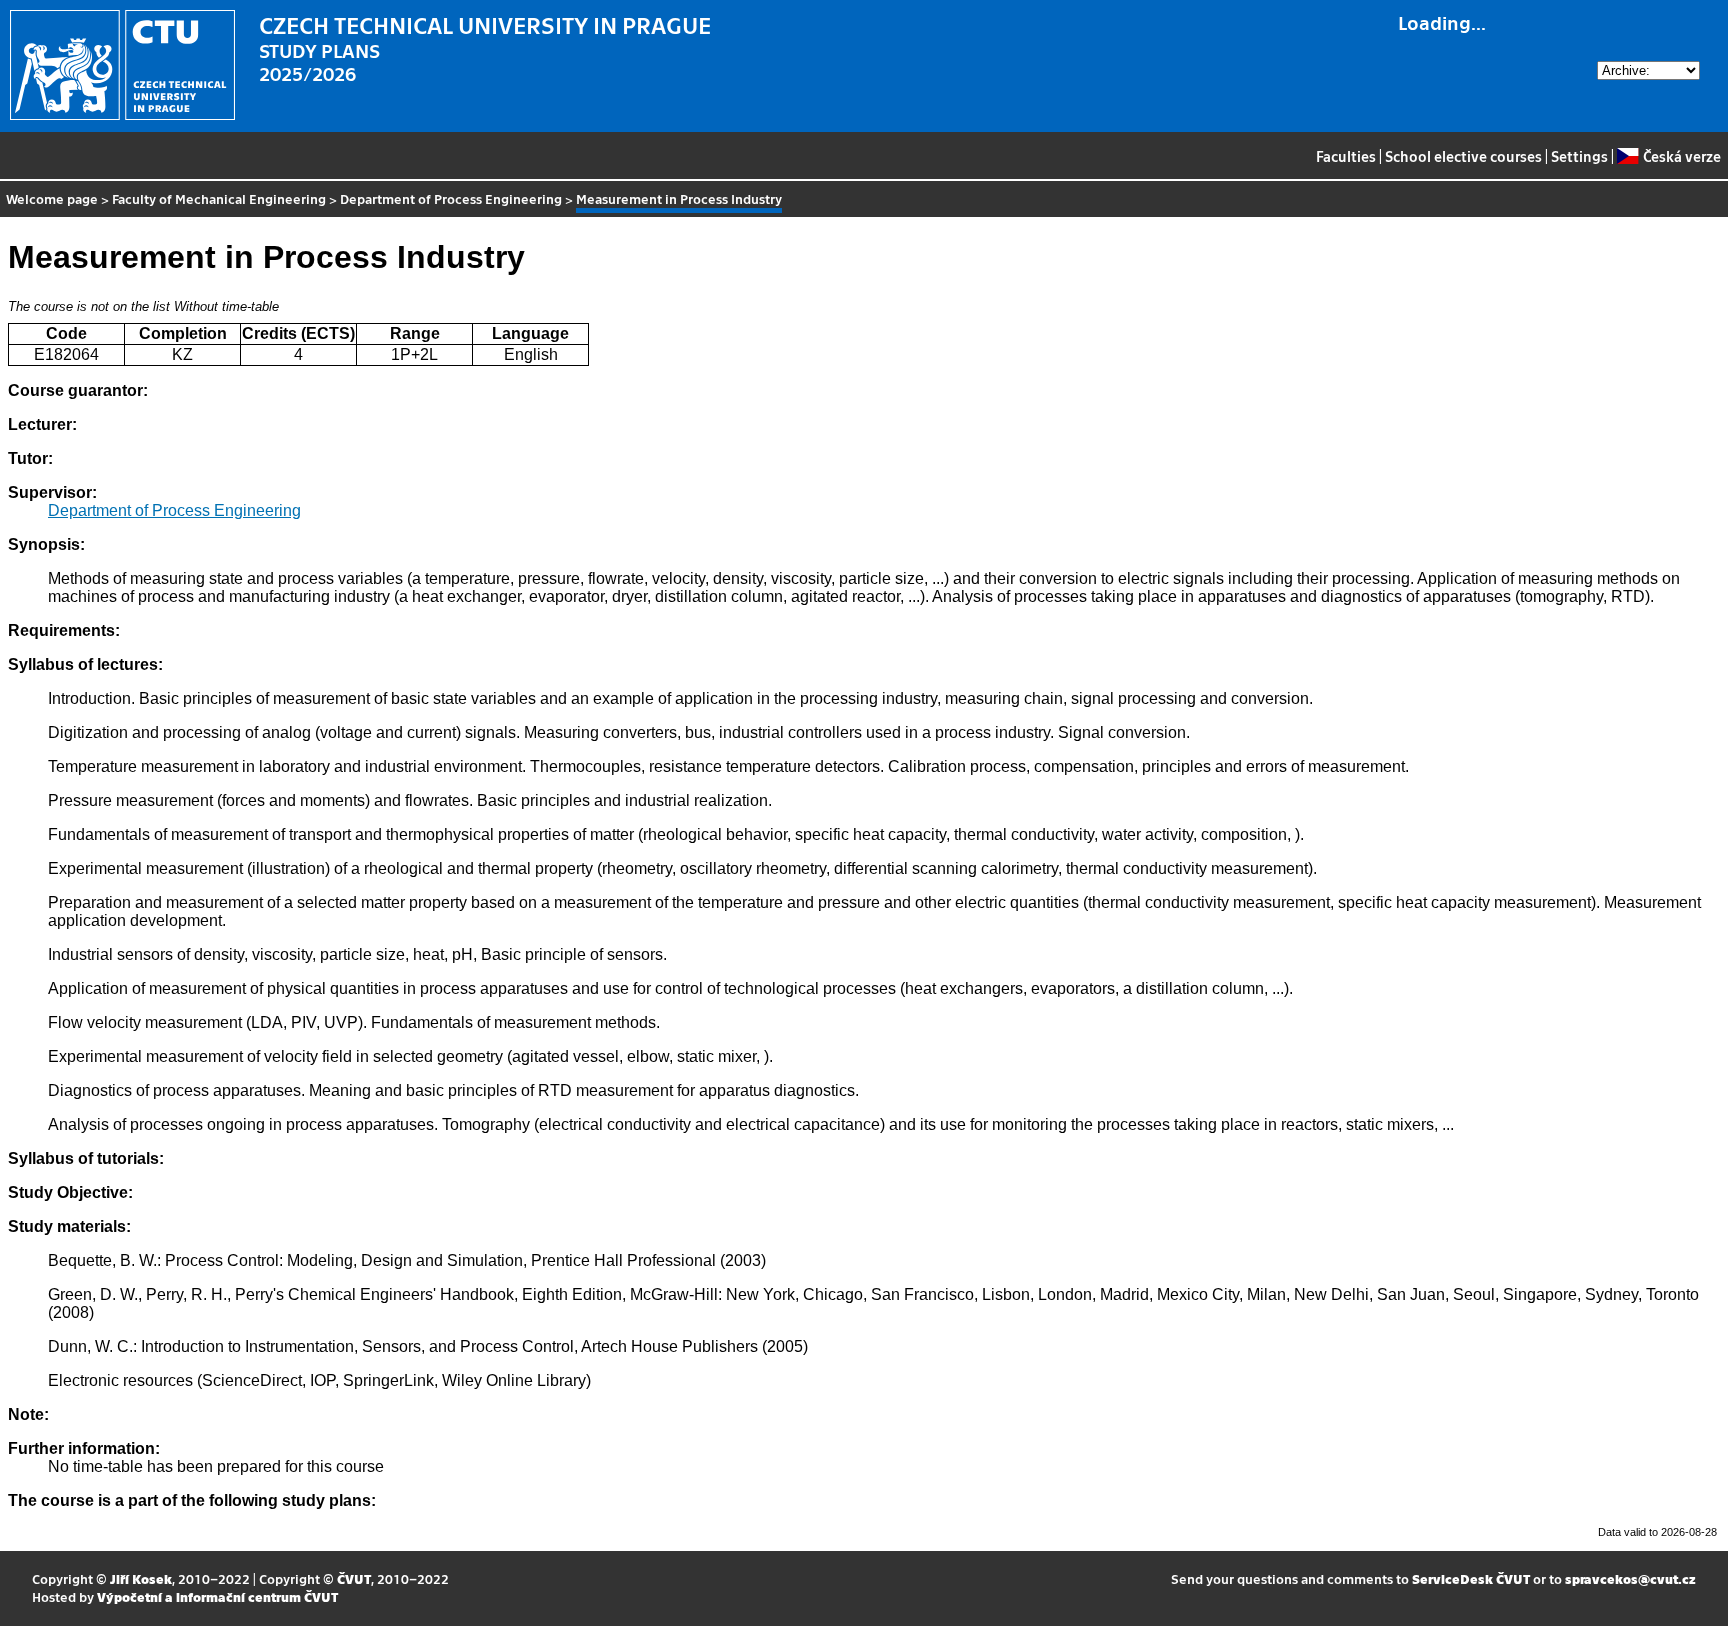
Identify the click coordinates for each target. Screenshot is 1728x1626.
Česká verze (1681, 156)
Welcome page (52, 198)
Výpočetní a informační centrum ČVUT (217, 1596)
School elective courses (1463, 156)
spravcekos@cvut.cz (1630, 1578)
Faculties (1346, 156)
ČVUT (354, 1578)
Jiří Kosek (141, 1578)
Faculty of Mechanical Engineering (219, 198)
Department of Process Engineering (451, 198)
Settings (1579, 156)
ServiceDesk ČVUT (1471, 1578)
